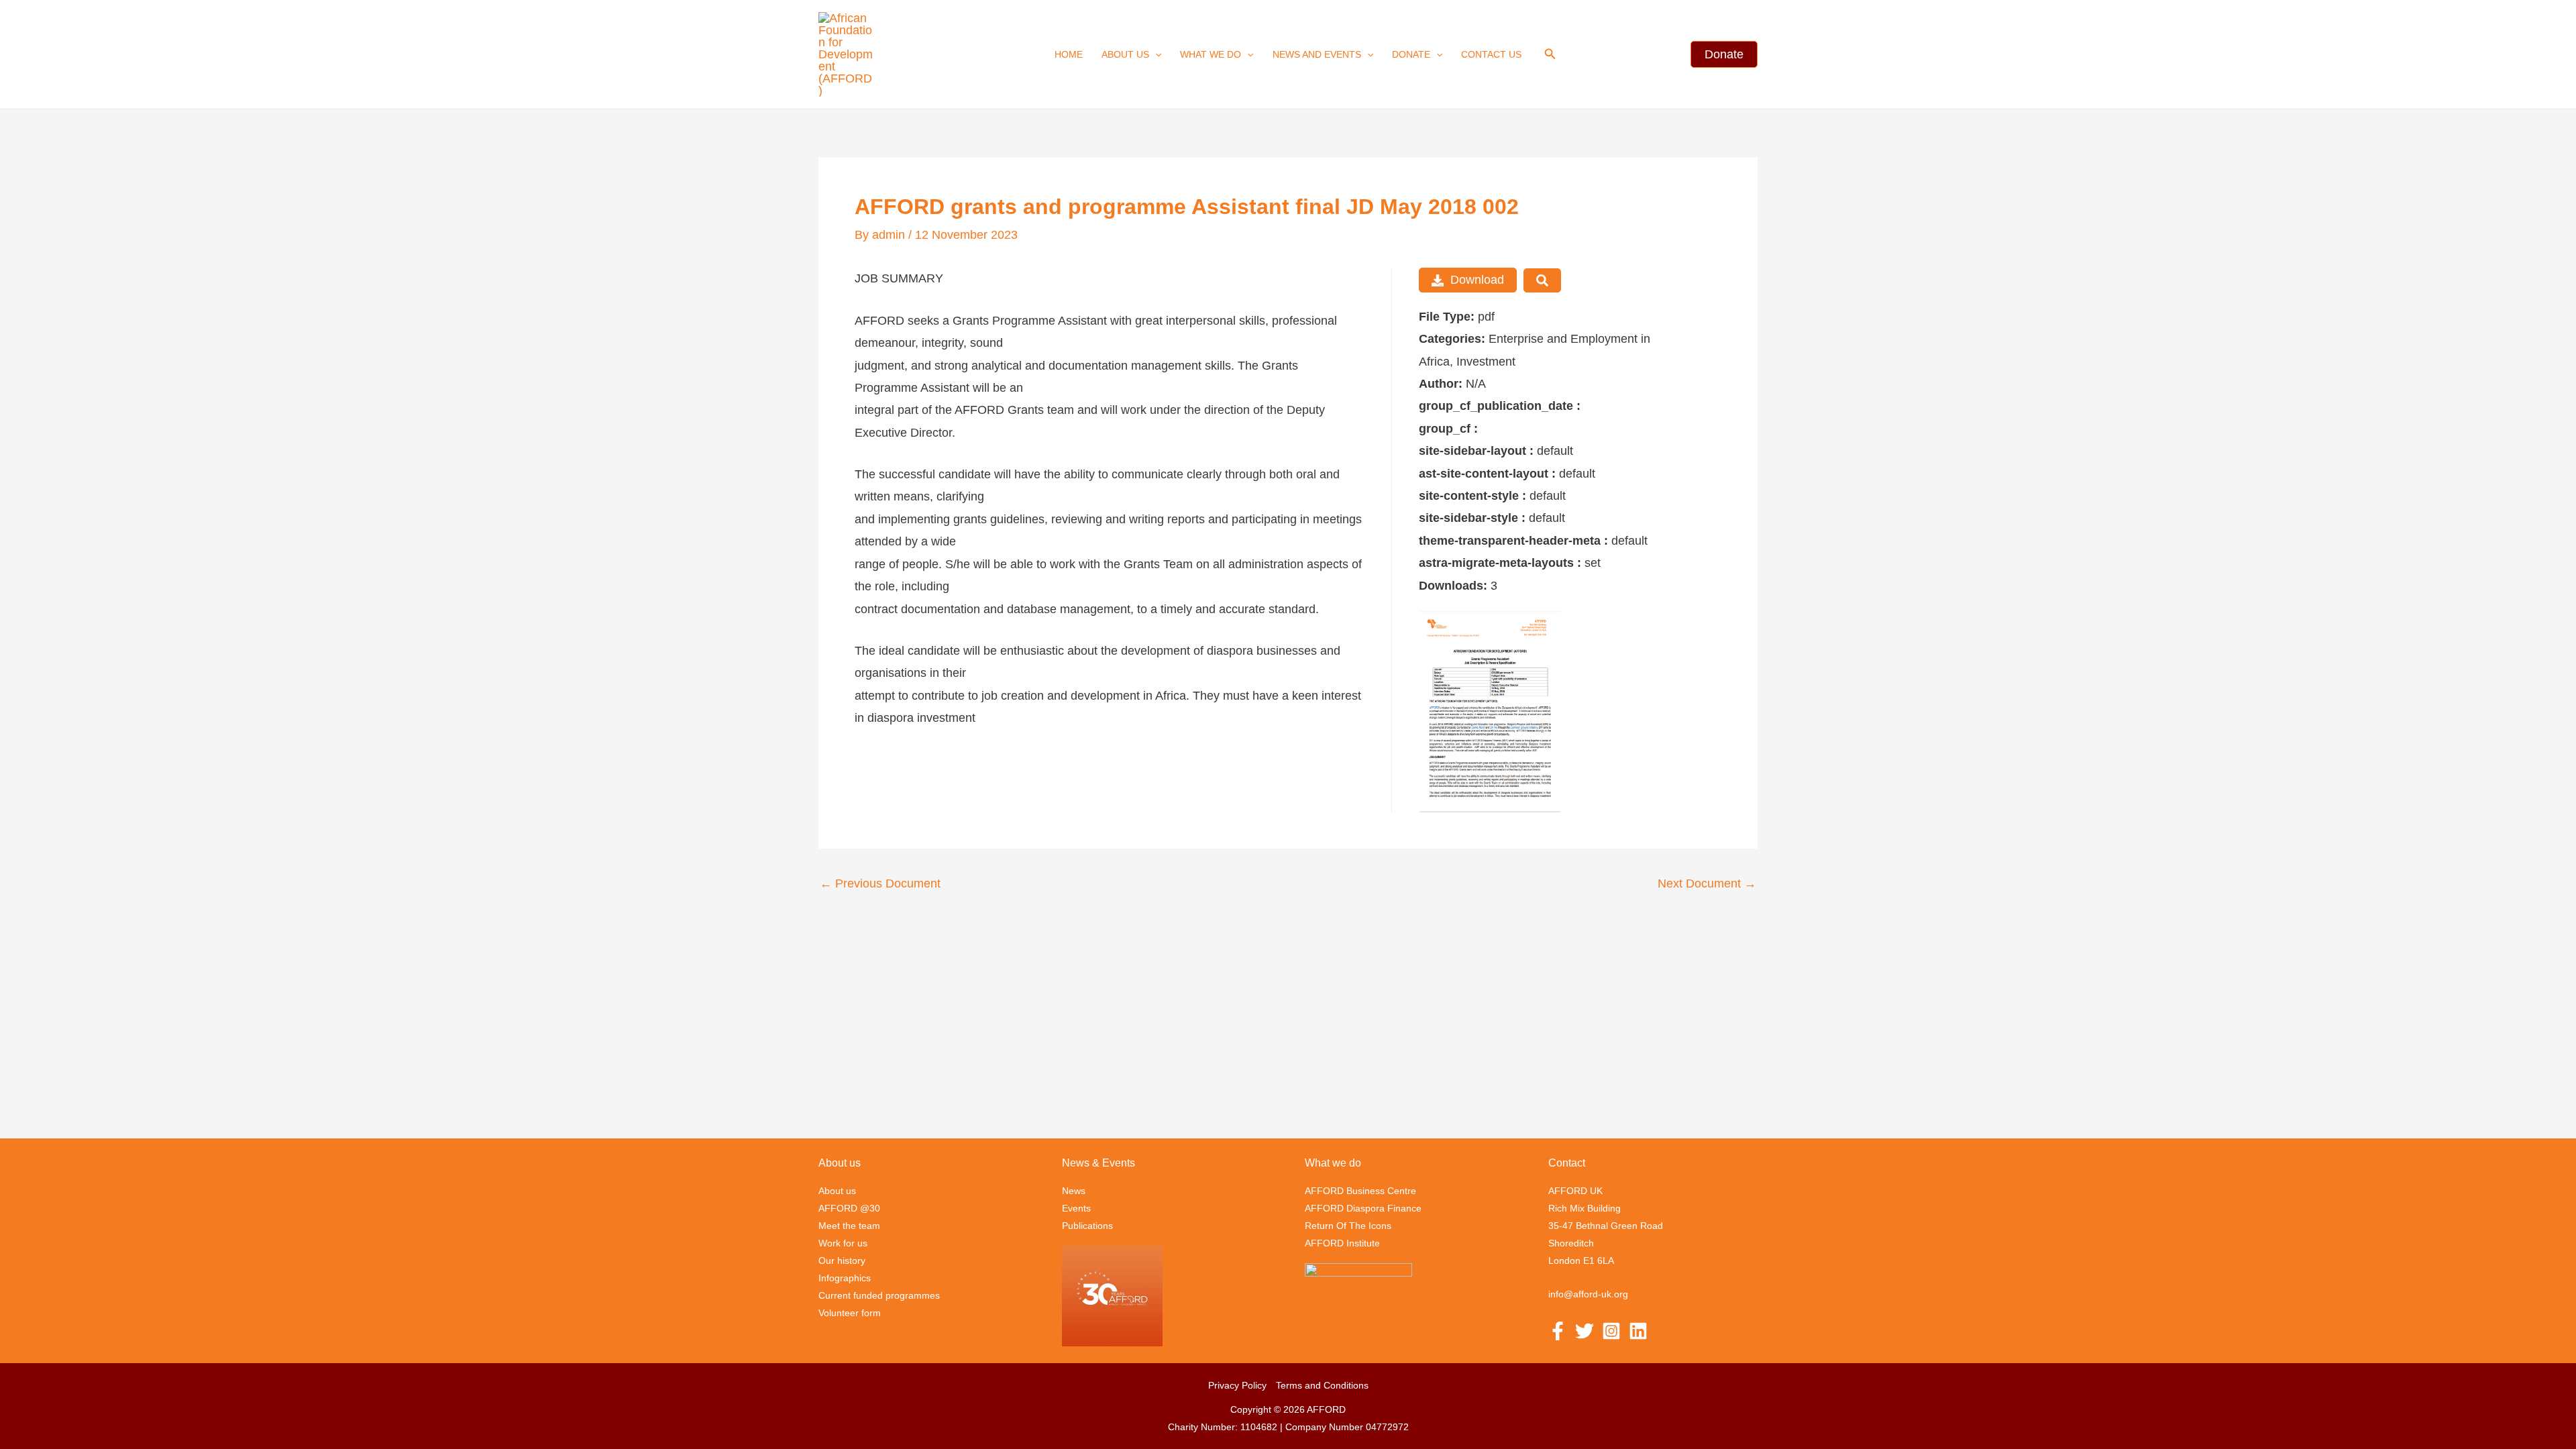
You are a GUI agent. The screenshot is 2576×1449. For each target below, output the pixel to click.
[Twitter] (1585, 1331)
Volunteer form (850, 1313)
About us (1125, 54)
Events (1076, 1208)
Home (1069, 54)
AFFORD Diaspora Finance (1363, 1208)
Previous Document (880, 883)
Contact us (1491, 54)
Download (1477, 280)
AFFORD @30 (849, 1208)
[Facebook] (1558, 1331)
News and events (1317, 54)
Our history (842, 1260)
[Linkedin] (1638, 1331)
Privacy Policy (1237, 1385)
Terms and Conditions (1322, 1385)
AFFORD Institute (1342, 1243)
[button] (1155, 54)
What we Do (1211, 54)
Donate (1411, 54)
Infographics (845, 1278)
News (1074, 1191)
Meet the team (849, 1226)
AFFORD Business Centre (1360, 1191)
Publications (1087, 1226)
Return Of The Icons (1348, 1226)
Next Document (1707, 883)
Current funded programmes (879, 1295)
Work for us (843, 1243)
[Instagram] (1611, 1331)
